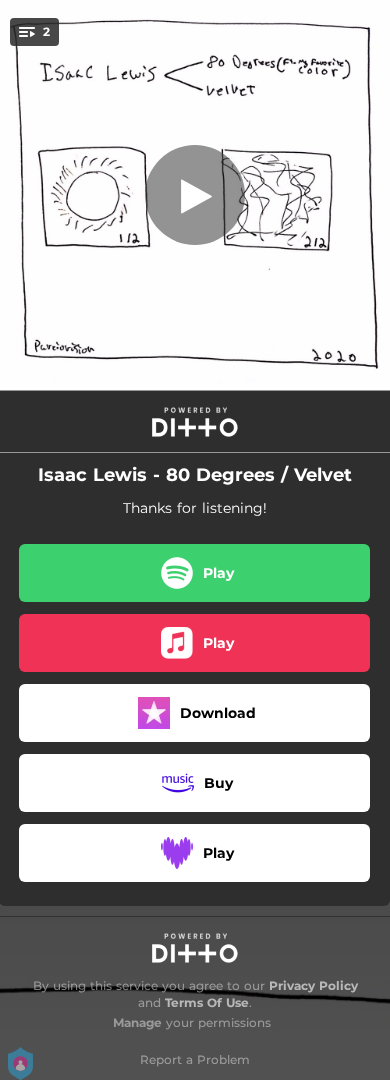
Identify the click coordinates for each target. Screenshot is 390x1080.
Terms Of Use (207, 1002)
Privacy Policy (313, 985)
